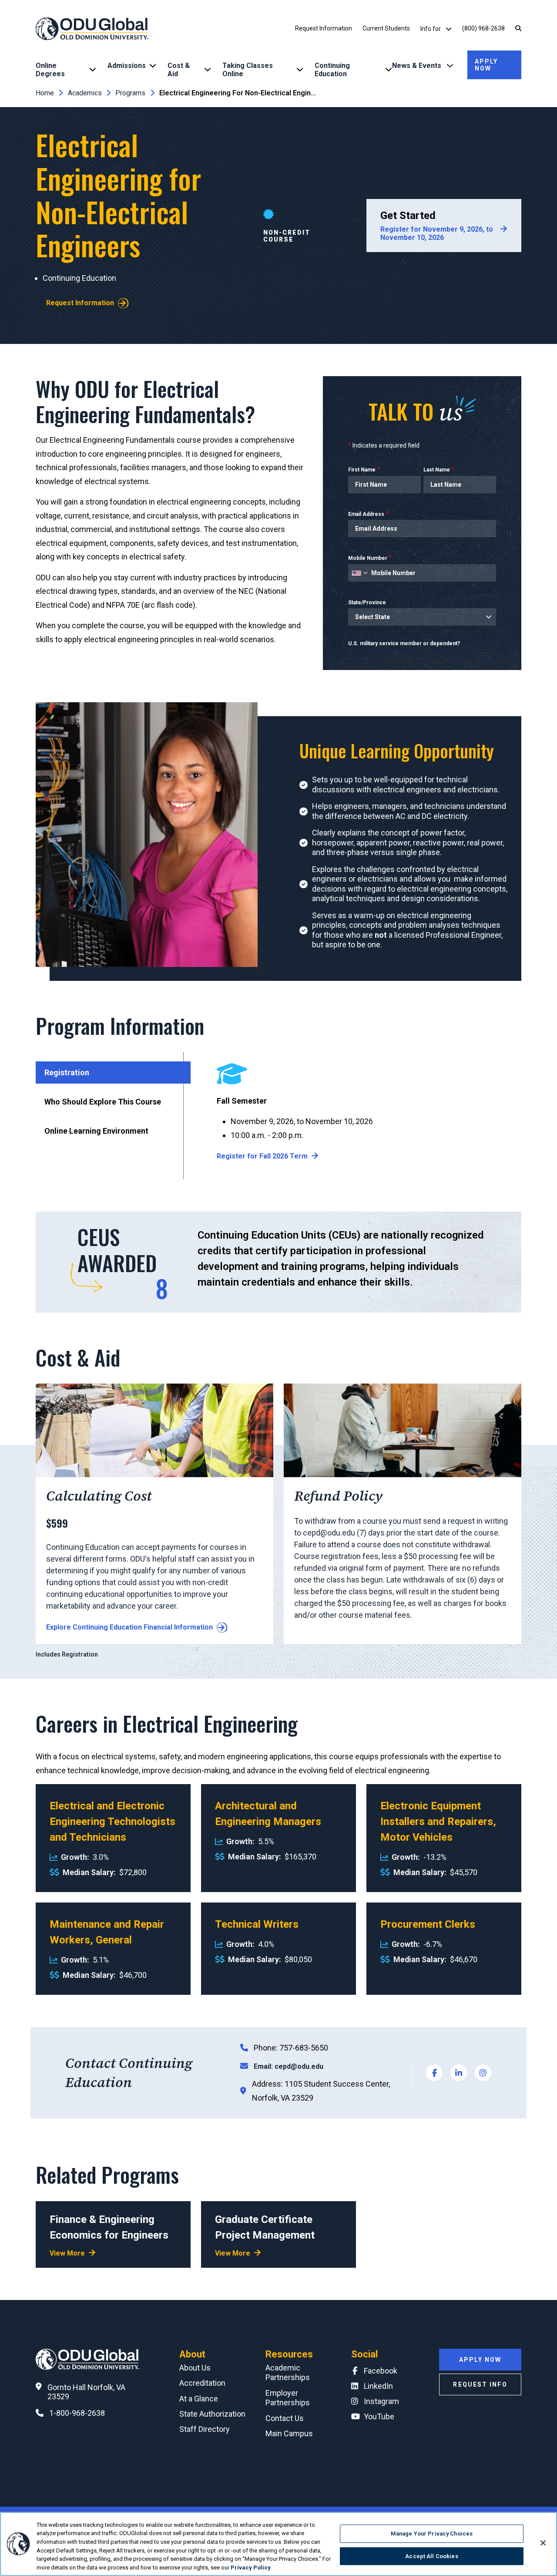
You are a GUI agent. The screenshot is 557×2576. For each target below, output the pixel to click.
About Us (195, 2368)
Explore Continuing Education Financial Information (129, 1627)
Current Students (386, 28)
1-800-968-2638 (77, 2413)
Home (45, 93)
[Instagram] (483, 2073)
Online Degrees (50, 70)
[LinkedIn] (459, 2073)
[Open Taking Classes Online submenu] (300, 70)
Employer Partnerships (288, 2398)
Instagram (381, 2401)
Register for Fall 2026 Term (262, 1156)
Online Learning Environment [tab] (96, 1131)
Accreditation (202, 2383)
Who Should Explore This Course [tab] (103, 1102)
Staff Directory (205, 2429)
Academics (85, 93)
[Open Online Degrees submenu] (93, 70)
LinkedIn (378, 2386)
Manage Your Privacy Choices (432, 2534)
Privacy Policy (251, 2567)
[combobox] (359, 573)
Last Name (437, 470)
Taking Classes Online (248, 70)
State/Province (367, 603)
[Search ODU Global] (518, 29)
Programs (130, 93)
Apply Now (487, 65)
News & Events (418, 66)
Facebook (381, 2371)
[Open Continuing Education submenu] (389, 70)
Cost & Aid (179, 70)
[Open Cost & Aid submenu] (208, 70)
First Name (362, 470)
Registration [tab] (67, 1072)
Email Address (366, 514)
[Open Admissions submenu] (153, 66)
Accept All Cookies (431, 2556)
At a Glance (199, 2399)
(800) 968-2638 (483, 28)
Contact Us (285, 2418)
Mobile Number (368, 558)
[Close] (543, 2543)
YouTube (379, 2416)
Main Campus (289, 2433)
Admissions (127, 66)
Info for (431, 29)
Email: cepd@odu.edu (289, 2066)
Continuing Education (332, 70)
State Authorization (212, 2414)
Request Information (324, 28)
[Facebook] (434, 2073)
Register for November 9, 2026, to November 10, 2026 (437, 233)
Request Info (480, 2384)
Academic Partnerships (288, 2373)
